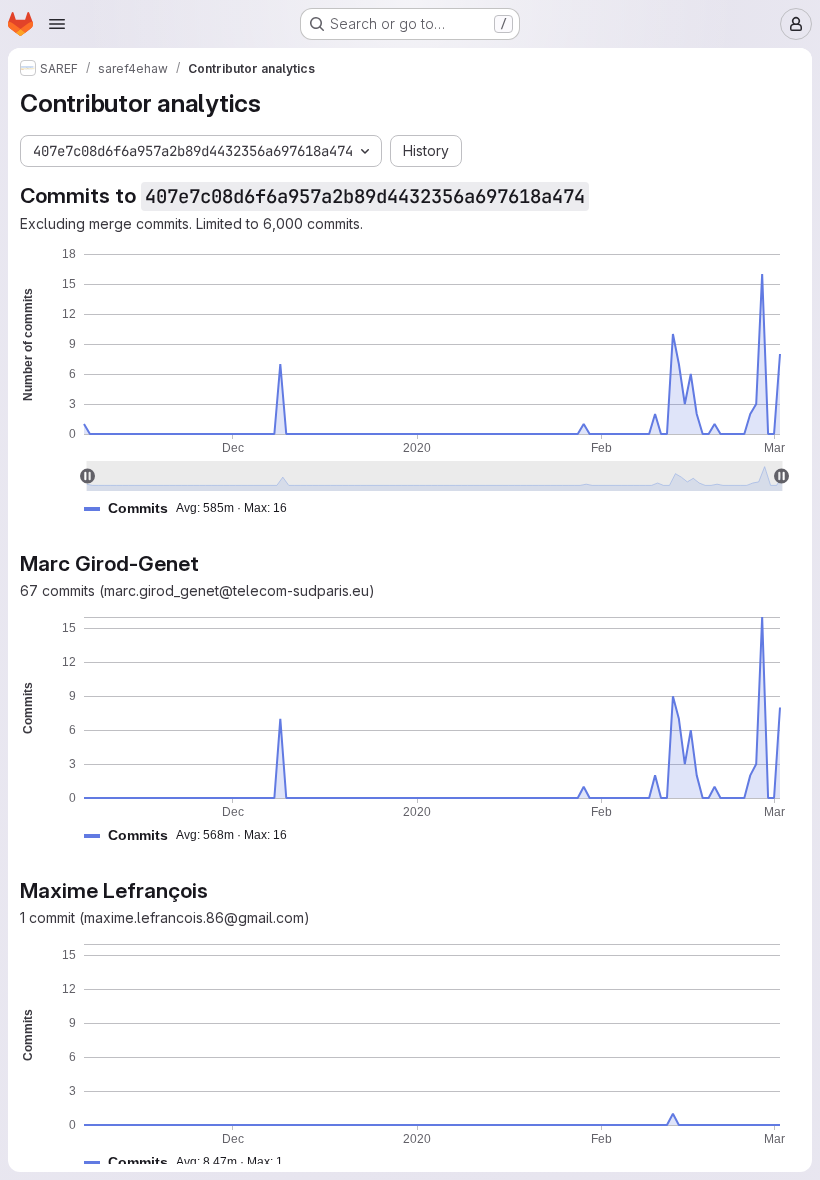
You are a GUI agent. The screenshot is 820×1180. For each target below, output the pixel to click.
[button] (193, 508)
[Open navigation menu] (57, 24)
